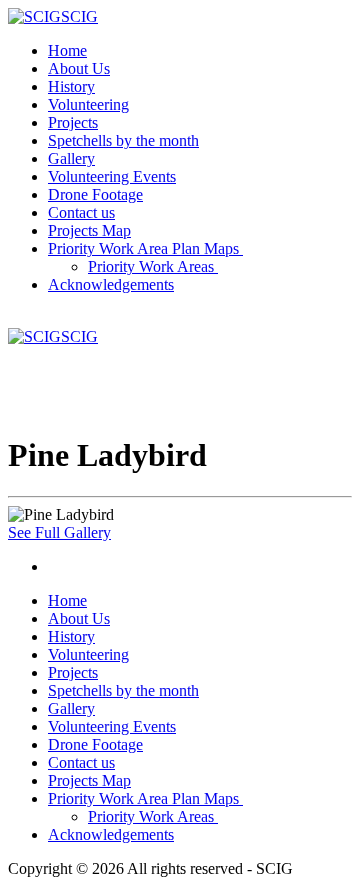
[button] (147, 248)
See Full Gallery (59, 532)
